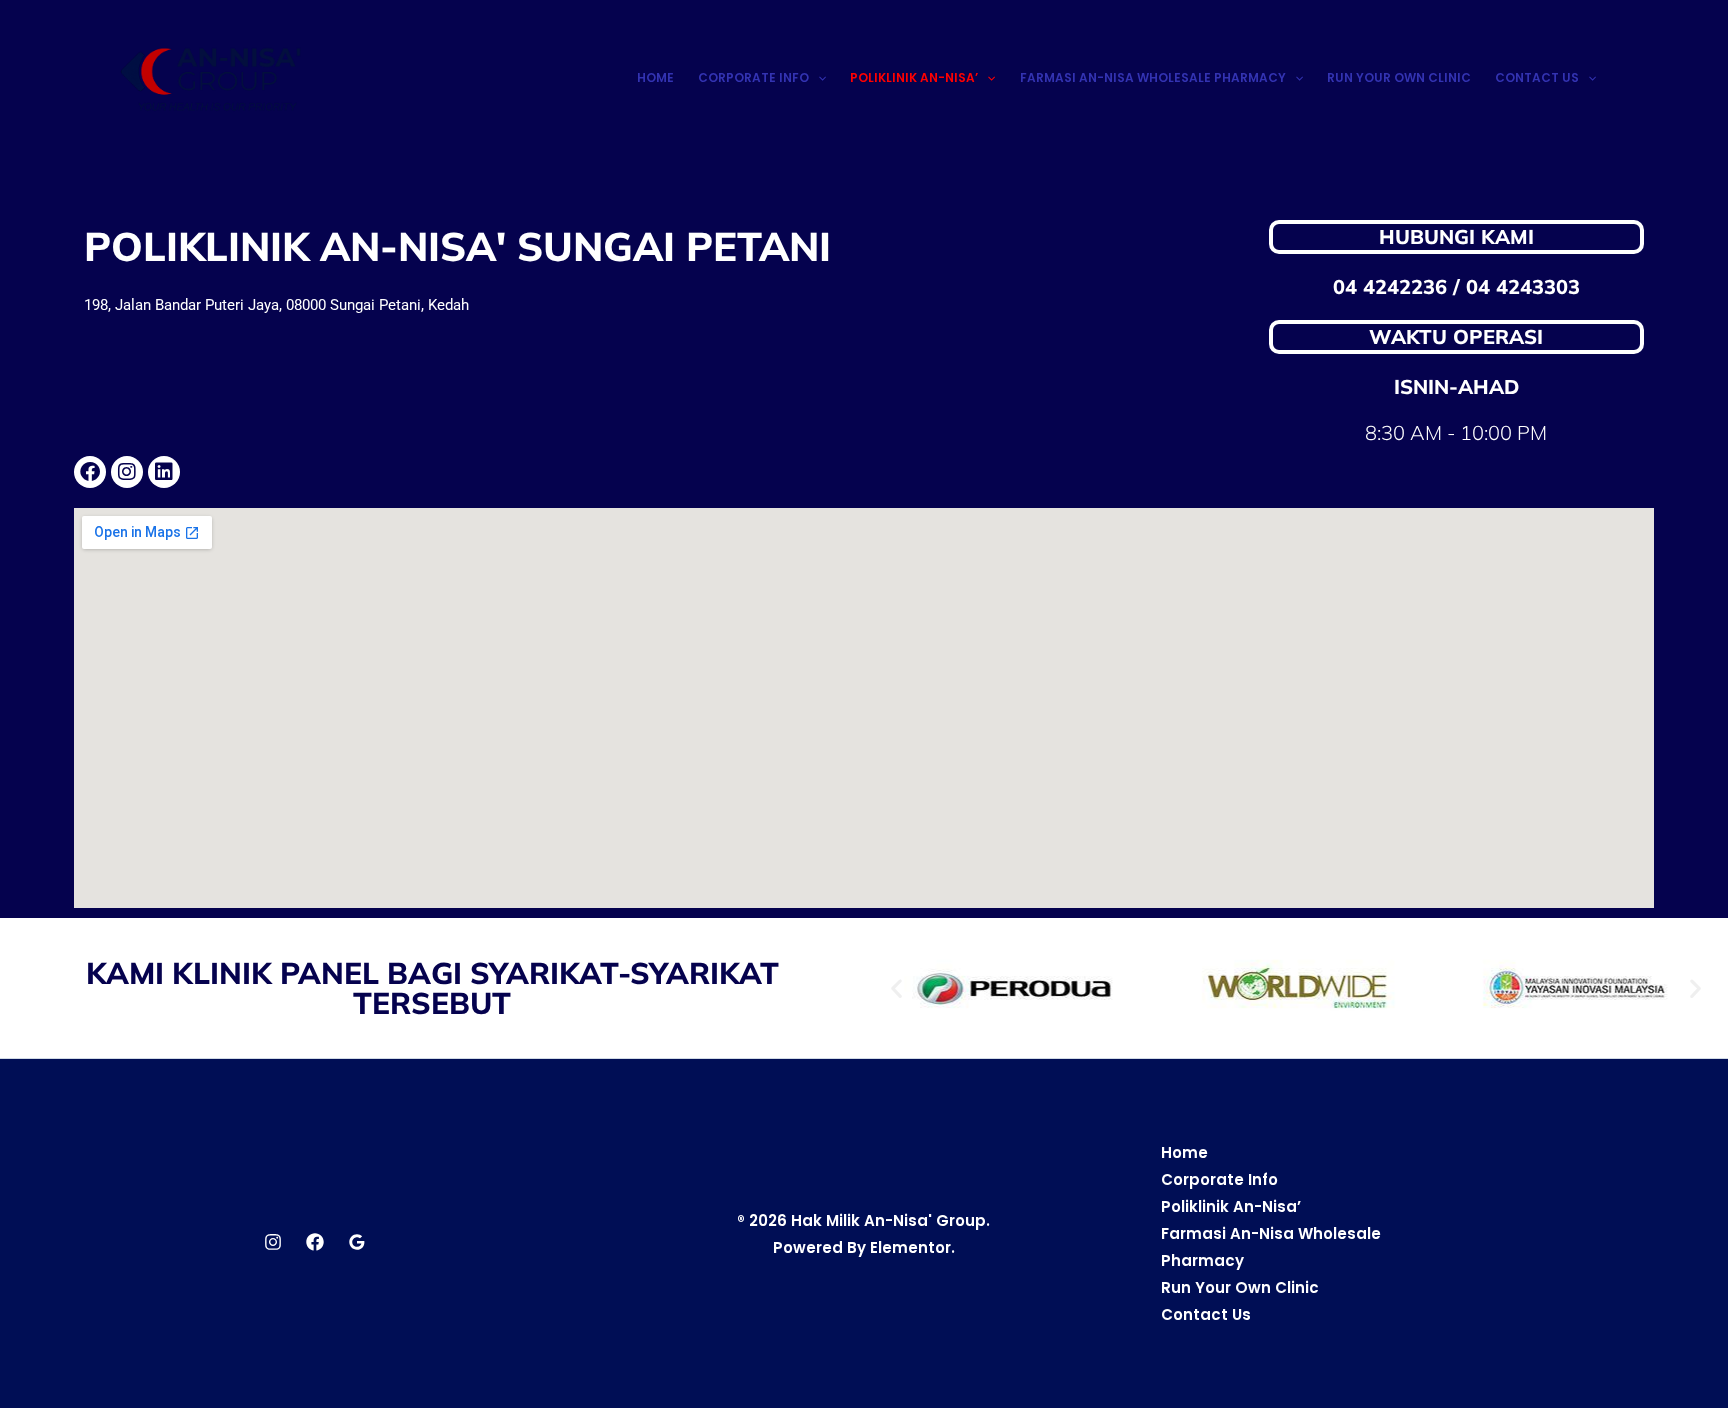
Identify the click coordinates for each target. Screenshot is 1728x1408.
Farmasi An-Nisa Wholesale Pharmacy (1153, 77)
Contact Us (1537, 77)
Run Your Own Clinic (1399, 77)
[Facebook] (315, 1242)
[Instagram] (273, 1242)
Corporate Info (753, 77)
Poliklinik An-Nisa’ (914, 77)
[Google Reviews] (357, 1242)
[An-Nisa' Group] (215, 76)
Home (655, 77)
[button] (817, 77)
